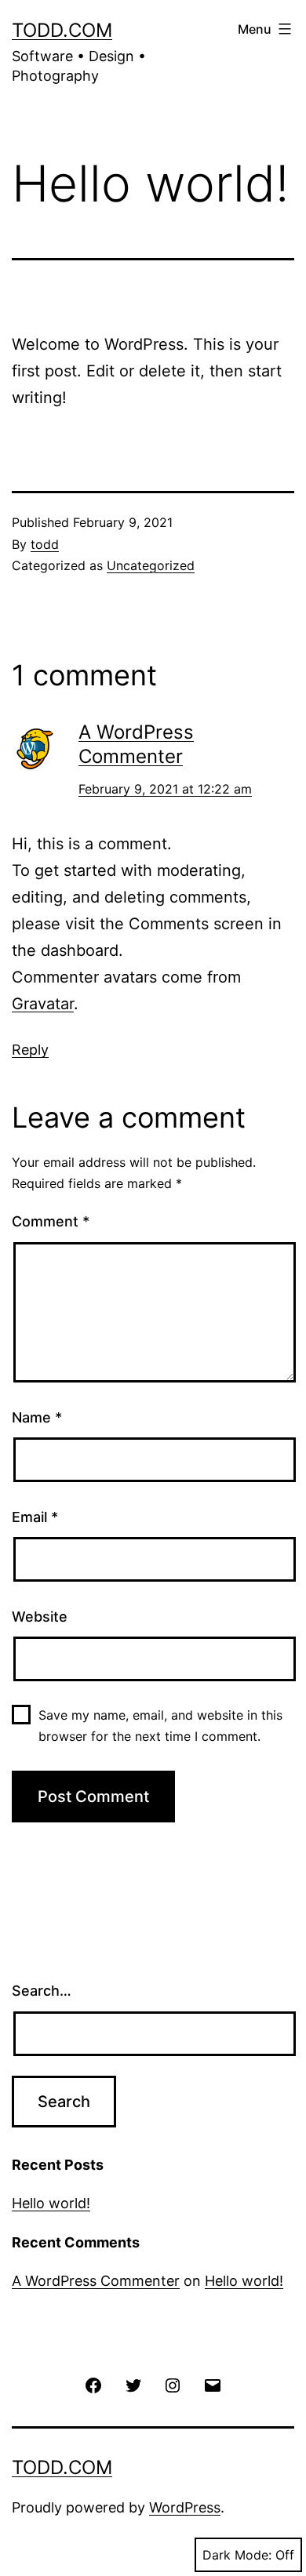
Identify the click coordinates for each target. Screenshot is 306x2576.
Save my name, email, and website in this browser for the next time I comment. (160, 1726)
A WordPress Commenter (96, 2281)
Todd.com (62, 30)
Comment (51, 1221)
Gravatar (43, 1004)
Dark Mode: (237, 2555)
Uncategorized (151, 565)
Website (40, 1617)
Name (37, 1417)
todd (45, 544)
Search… (42, 1991)
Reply (30, 1050)
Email (35, 1517)
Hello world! (51, 2203)
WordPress (185, 2507)
